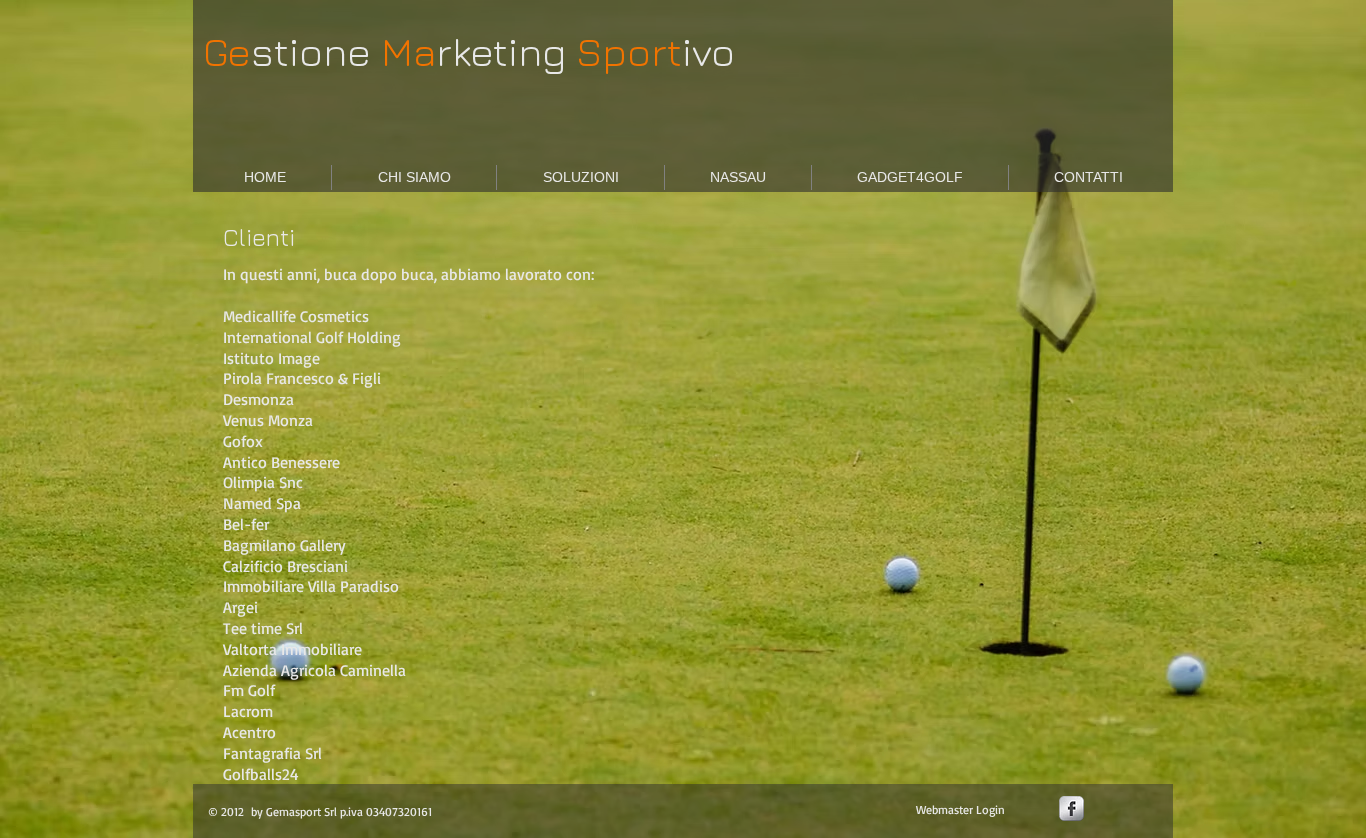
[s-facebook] (1071, 808)
